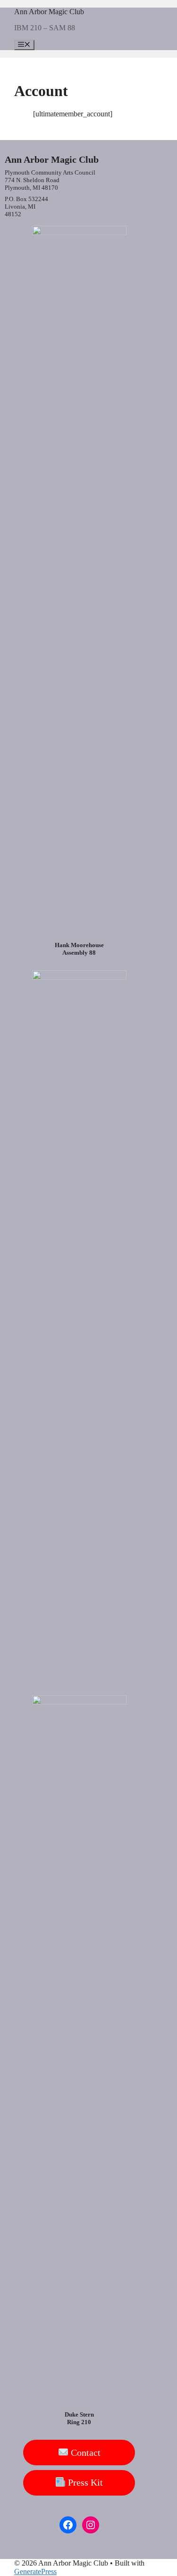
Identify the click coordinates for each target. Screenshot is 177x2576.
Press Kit (84, 2482)
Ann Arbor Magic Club (49, 12)
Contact (84, 2453)
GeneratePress (35, 2572)
